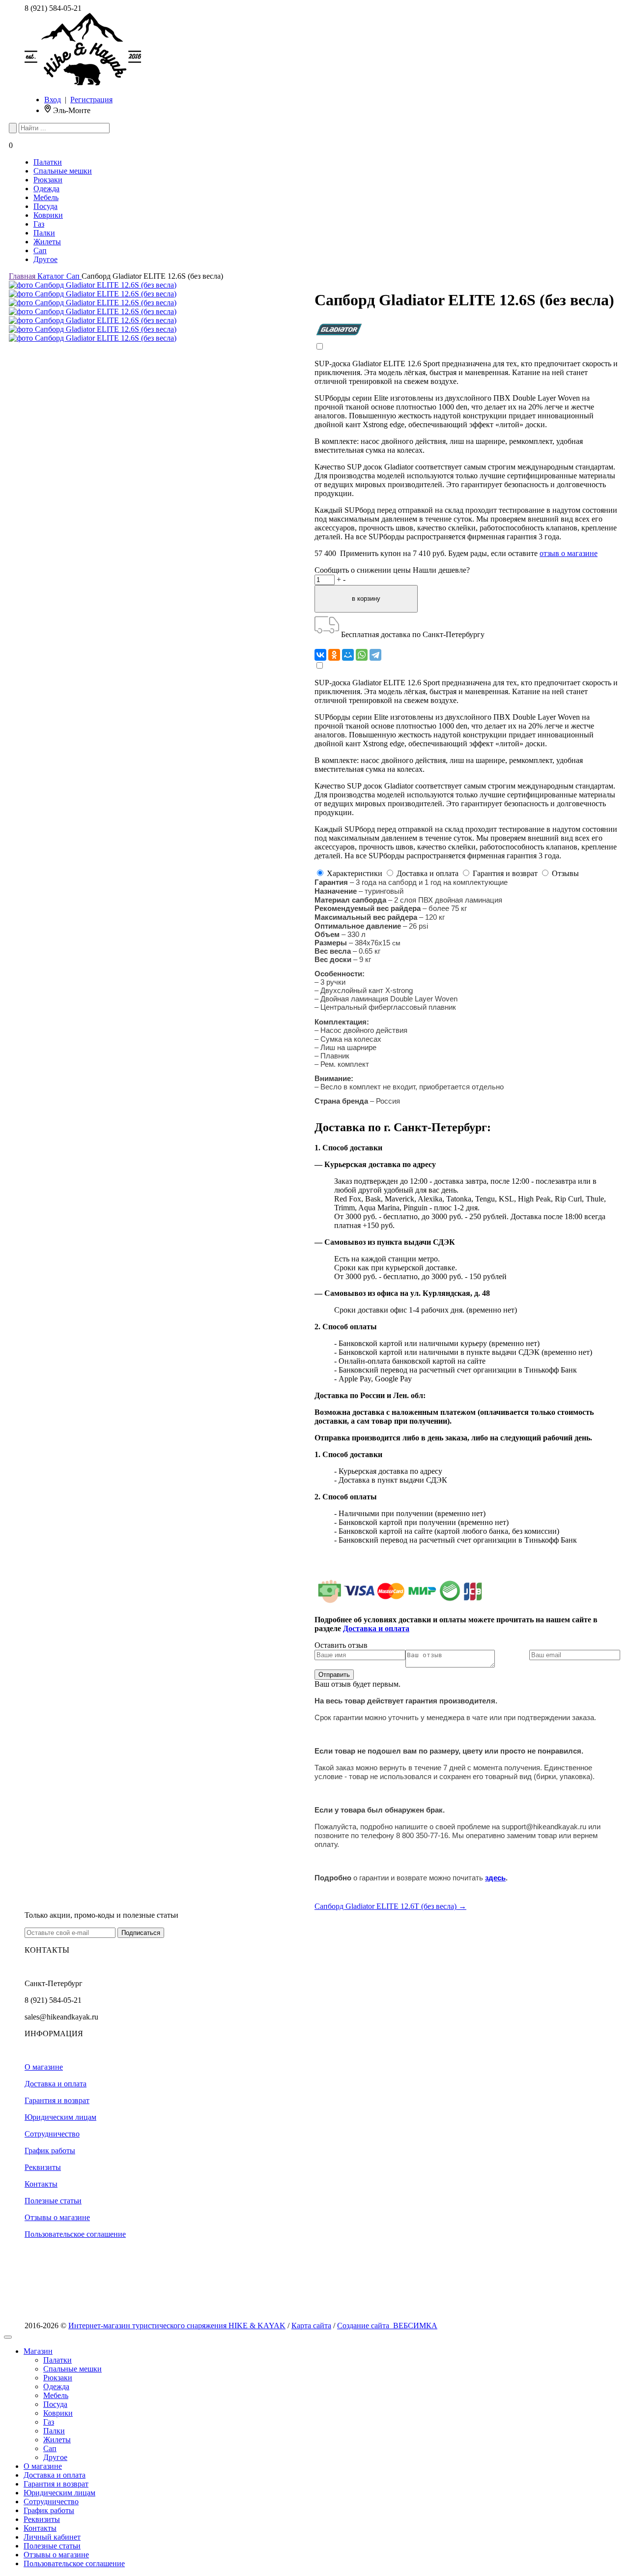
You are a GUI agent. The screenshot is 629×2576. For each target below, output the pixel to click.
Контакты (41, 2184)
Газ (39, 224)
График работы (50, 2151)
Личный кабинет (52, 2537)
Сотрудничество (52, 2134)
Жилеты (47, 242)
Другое (45, 259)
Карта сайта (311, 2326)
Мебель (46, 197)
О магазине (44, 2067)
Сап (40, 250)
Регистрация (91, 100)
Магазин (38, 2351)
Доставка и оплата (56, 2084)
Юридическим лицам (60, 2117)
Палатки (48, 162)
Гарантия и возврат (57, 2100)
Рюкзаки (48, 180)
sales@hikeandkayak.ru (61, 2017)
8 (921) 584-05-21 (53, 8)
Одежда (46, 189)
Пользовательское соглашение (75, 2234)
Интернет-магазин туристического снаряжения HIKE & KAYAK (177, 2326)
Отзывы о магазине (57, 2217)
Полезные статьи (53, 2201)
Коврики (48, 215)
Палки (44, 233)
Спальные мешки (63, 171)
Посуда (45, 206)
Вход (53, 100)
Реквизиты (43, 2167)
